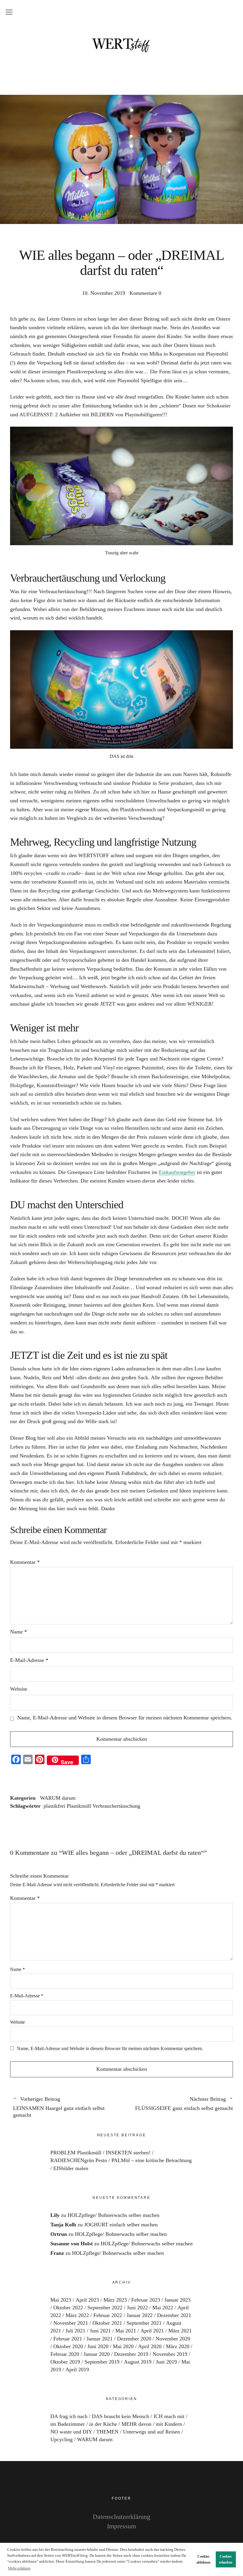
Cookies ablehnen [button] (203, 2559)
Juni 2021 (100, 2331)
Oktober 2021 (107, 2323)
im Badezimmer (68, 2424)
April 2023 (87, 2300)
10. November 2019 (104, 293)
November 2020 (173, 2339)
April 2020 (150, 2346)
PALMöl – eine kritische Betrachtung (152, 2160)
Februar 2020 (65, 2354)
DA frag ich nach (69, 2416)
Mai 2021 (126, 2331)
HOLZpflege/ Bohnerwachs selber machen (113, 2215)
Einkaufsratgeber (177, 1172)
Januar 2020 (97, 2354)
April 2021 (152, 2331)
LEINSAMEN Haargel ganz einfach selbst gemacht (59, 2107)
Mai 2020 (123, 2346)
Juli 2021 (75, 2331)
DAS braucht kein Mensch (120, 2416)
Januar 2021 (100, 2339)
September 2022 (105, 2308)
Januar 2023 (178, 2300)
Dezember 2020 (134, 2339)
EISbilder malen (71, 2168)
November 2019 (170, 2354)
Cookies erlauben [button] (226, 2559)
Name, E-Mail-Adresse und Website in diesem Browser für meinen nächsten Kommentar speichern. (125, 1718)
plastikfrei (54, 1806)
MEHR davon (136, 2424)
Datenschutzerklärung (121, 2517)
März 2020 (178, 2346)
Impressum (121, 2526)
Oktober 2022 (68, 2308)
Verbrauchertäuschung (116, 1806)
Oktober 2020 (68, 2346)
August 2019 (138, 2362)
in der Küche (103, 2424)
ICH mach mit (169, 2416)
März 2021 (180, 2331)
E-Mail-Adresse (29, 1660)
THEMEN (107, 2432)
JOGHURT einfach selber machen (121, 2225)
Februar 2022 (108, 2315)
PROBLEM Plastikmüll (76, 2153)
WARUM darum (58, 1798)
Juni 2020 (98, 2346)
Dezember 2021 (174, 2315)
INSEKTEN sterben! (128, 2153)
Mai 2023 (61, 2300)
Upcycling (61, 2439)
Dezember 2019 (131, 2354)
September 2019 (102, 2362)
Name (19, 1632)
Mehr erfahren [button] (19, 2568)
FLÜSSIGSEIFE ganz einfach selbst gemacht (177, 2104)
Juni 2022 (137, 2308)
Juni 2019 (166, 2362)
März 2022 (77, 2315)
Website (19, 1689)
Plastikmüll (79, 1806)
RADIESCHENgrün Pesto (79, 2160)
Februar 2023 (146, 2300)
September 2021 (144, 2323)
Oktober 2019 (65, 2362)
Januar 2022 (140, 2315)
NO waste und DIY (71, 2432)
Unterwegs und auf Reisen (151, 2432)
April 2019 (77, 2369)
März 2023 (115, 2300)
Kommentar (25, 1562)
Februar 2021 (68, 2339)
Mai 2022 (163, 2308)
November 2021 (71, 2323)
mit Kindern (169, 2424)
